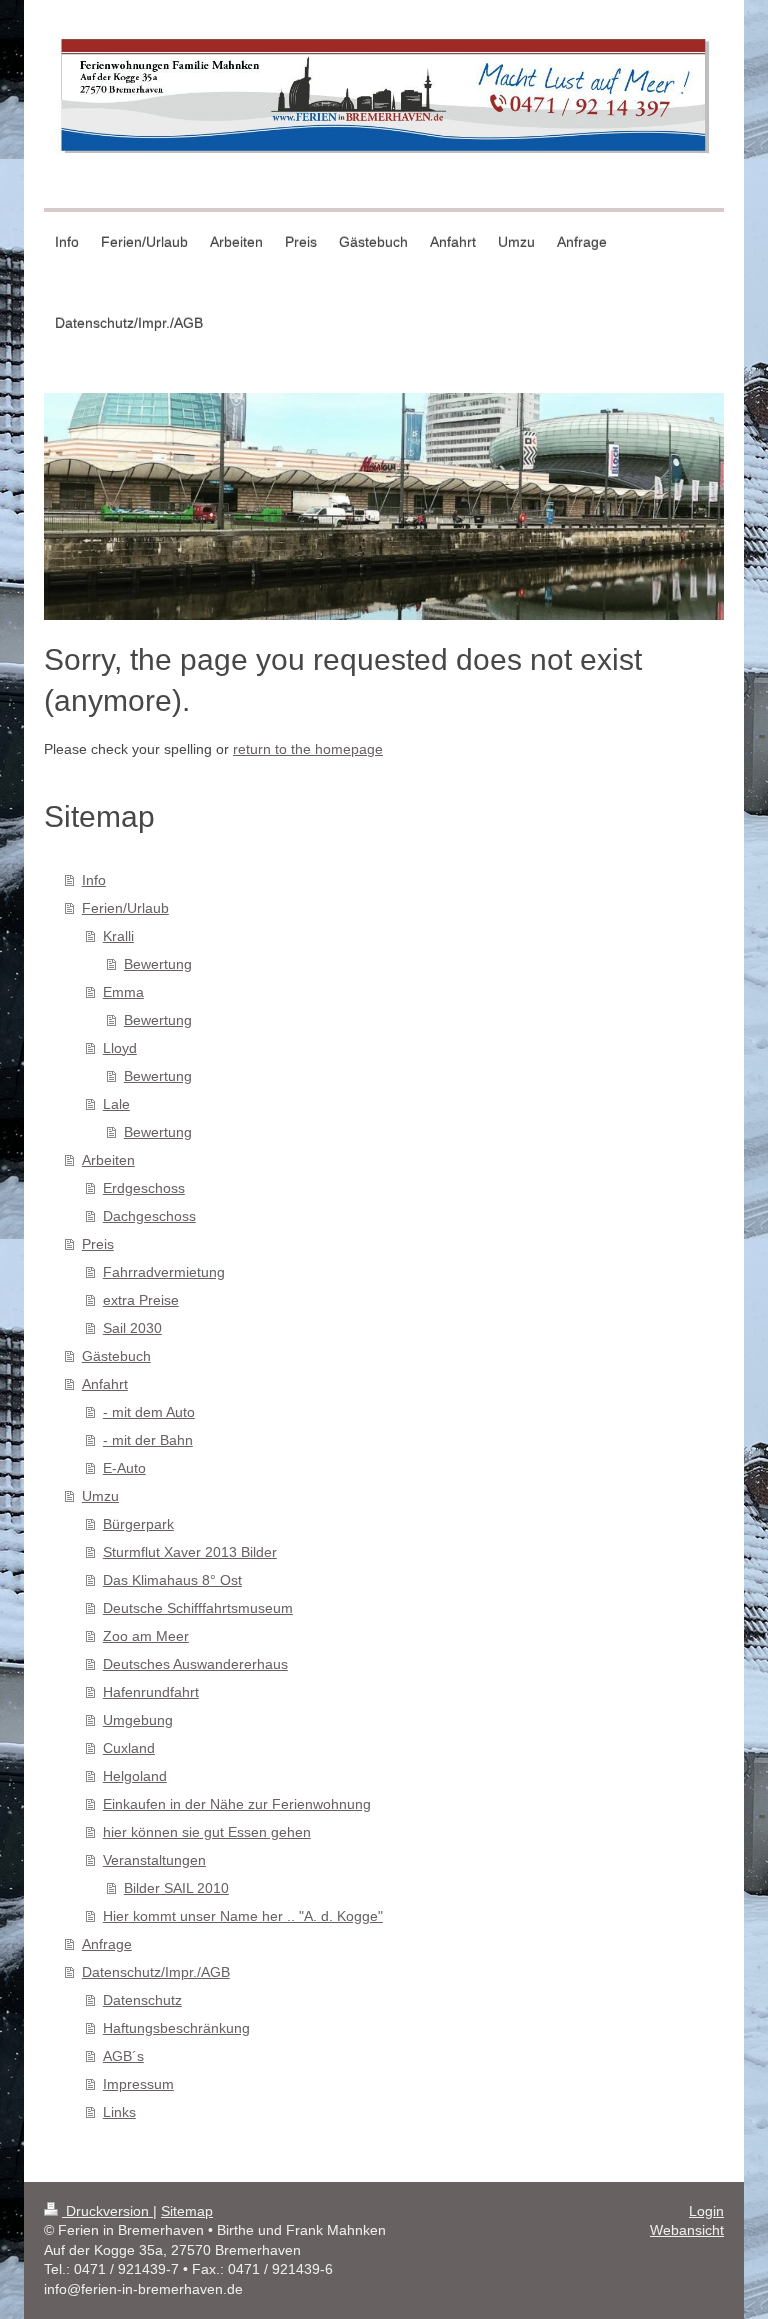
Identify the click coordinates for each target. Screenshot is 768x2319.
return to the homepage (308, 749)
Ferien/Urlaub (125, 908)
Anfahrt (105, 1384)
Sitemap (187, 2211)
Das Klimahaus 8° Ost (172, 1580)
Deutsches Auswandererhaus (195, 1664)
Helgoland (135, 1776)
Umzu (100, 1496)
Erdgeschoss (144, 1188)
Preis (98, 1244)
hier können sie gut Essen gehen (207, 1832)
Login (706, 2211)
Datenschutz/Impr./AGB (156, 1972)
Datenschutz (142, 2000)
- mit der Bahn (148, 1440)
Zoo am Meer (146, 1636)
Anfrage (107, 1944)
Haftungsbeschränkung (176, 2028)
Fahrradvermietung (164, 1272)
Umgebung (138, 1720)
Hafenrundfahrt (151, 1692)
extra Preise (141, 1300)
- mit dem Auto (149, 1412)
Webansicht (687, 2230)
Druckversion (107, 2211)
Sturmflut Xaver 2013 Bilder (190, 1552)
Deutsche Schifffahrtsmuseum (198, 1608)
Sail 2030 (132, 1328)
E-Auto (124, 1468)
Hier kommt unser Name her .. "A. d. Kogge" (243, 1916)
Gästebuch (116, 1356)
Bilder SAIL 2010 (176, 1888)
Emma (123, 992)
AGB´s (123, 2056)
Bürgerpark (138, 1524)
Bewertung (158, 964)
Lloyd (120, 1048)
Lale (116, 1104)
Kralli (118, 936)
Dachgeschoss (149, 1216)
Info (94, 880)
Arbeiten (108, 1160)
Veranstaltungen (154, 1860)
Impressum (138, 2084)
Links (119, 2112)
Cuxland (129, 1748)
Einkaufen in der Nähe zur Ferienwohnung (237, 1804)
